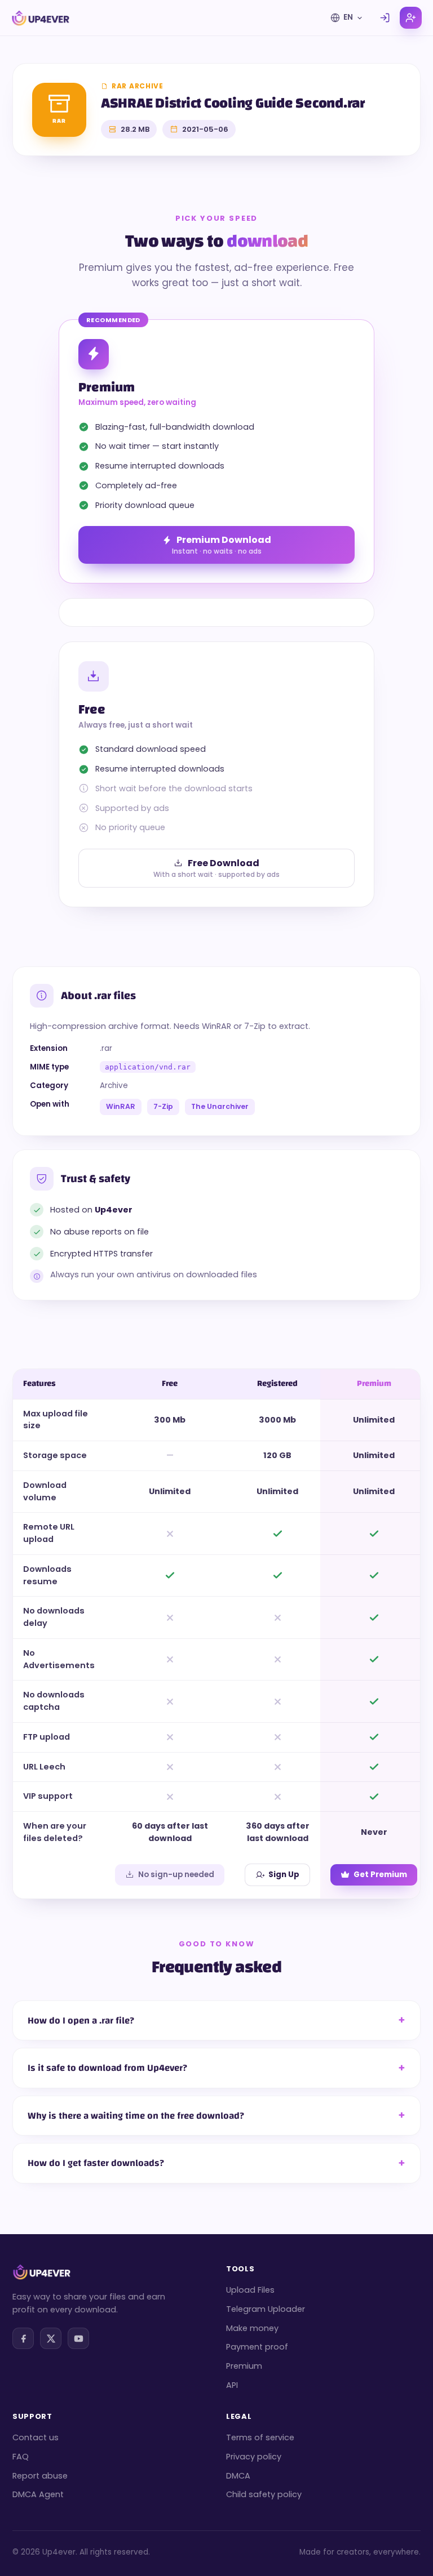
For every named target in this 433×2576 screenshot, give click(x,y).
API (232, 2385)
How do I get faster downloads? (96, 2163)
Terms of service (260, 2437)
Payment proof (257, 2347)
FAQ (21, 2457)
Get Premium (380, 1875)
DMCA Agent (38, 2494)
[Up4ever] (41, 18)
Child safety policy (264, 2494)
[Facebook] (23, 2338)
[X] (51, 2338)
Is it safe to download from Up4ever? (107, 2068)
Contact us (36, 2437)
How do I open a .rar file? (81, 2020)
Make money (252, 2328)
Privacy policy (254, 2457)
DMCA (238, 2476)
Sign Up (284, 1875)
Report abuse (40, 2476)
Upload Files (250, 2290)
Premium (244, 2366)
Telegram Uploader (266, 2309)
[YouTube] (78, 2338)
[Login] (385, 18)
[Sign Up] (411, 18)
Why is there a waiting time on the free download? (136, 2116)
